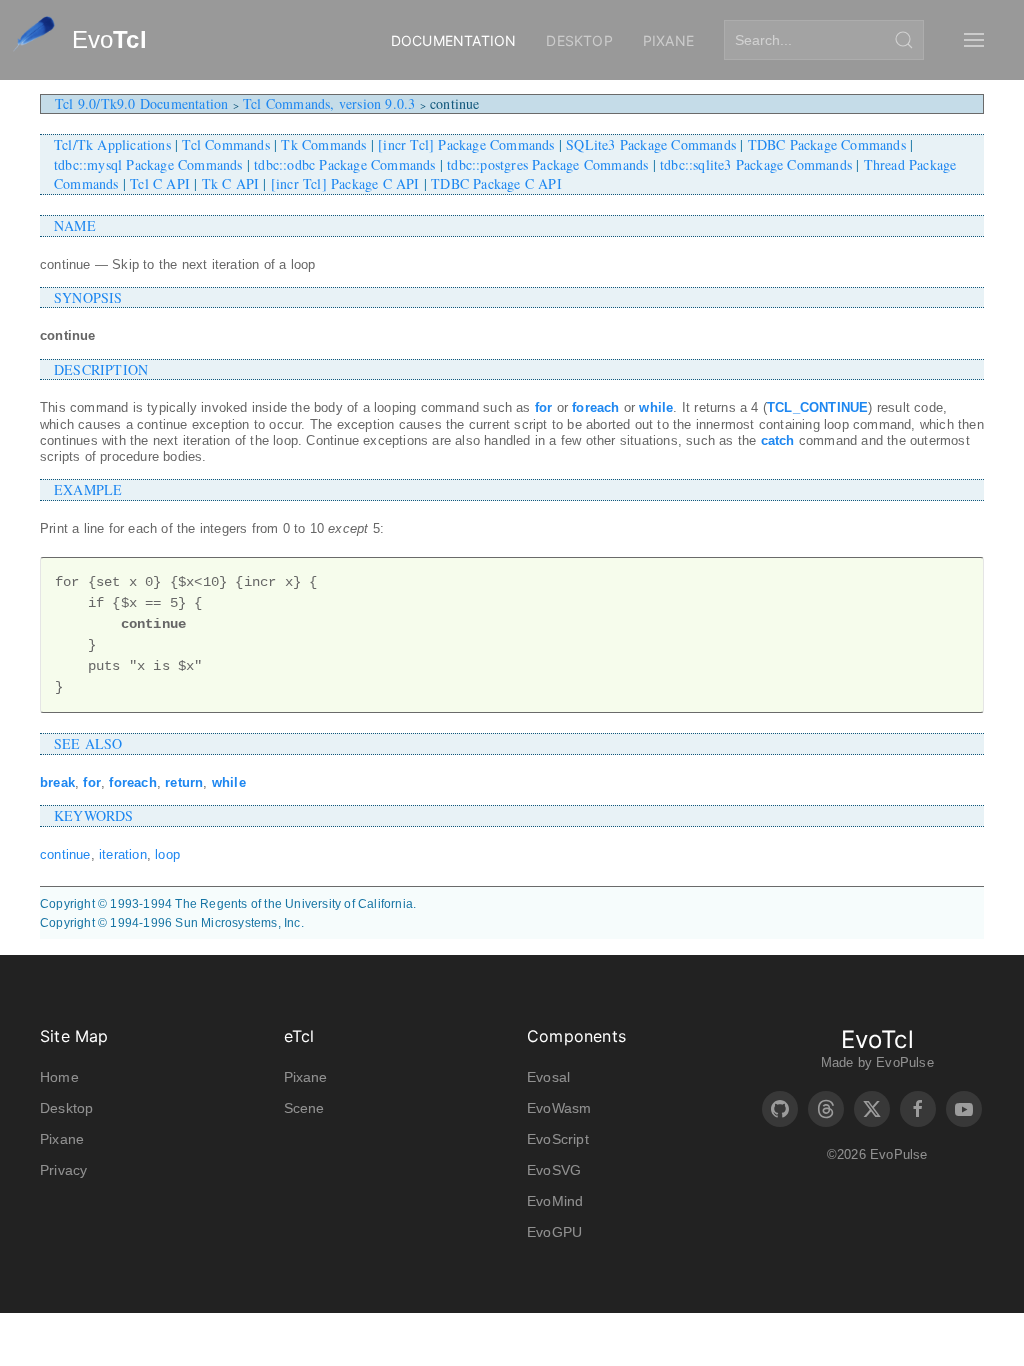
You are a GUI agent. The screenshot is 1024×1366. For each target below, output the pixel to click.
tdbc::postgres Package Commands (547, 164)
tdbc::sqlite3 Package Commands (756, 164)
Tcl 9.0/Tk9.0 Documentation (141, 103)
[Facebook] (918, 1109)
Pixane (668, 40)
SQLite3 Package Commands (651, 144)
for (544, 407)
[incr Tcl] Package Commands (466, 144)
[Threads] (826, 1109)
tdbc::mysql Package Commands (148, 164)
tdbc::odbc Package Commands (344, 164)
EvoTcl (877, 1039)
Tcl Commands (225, 144)
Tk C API (231, 183)
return (184, 782)
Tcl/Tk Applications (112, 144)
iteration (123, 854)
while (656, 407)
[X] (872, 1109)
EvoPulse (905, 1062)
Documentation (454, 40)
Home (59, 1077)
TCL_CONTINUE (817, 407)
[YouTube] (964, 1109)
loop (167, 854)
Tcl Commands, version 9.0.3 (329, 103)
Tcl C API (160, 183)
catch (778, 440)
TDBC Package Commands (827, 144)
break (57, 782)
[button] (974, 40)
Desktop (579, 40)
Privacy (63, 1170)
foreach (595, 407)
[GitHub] (780, 1109)
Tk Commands (323, 144)
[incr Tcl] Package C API (345, 183)
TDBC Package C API (496, 183)
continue (65, 854)
